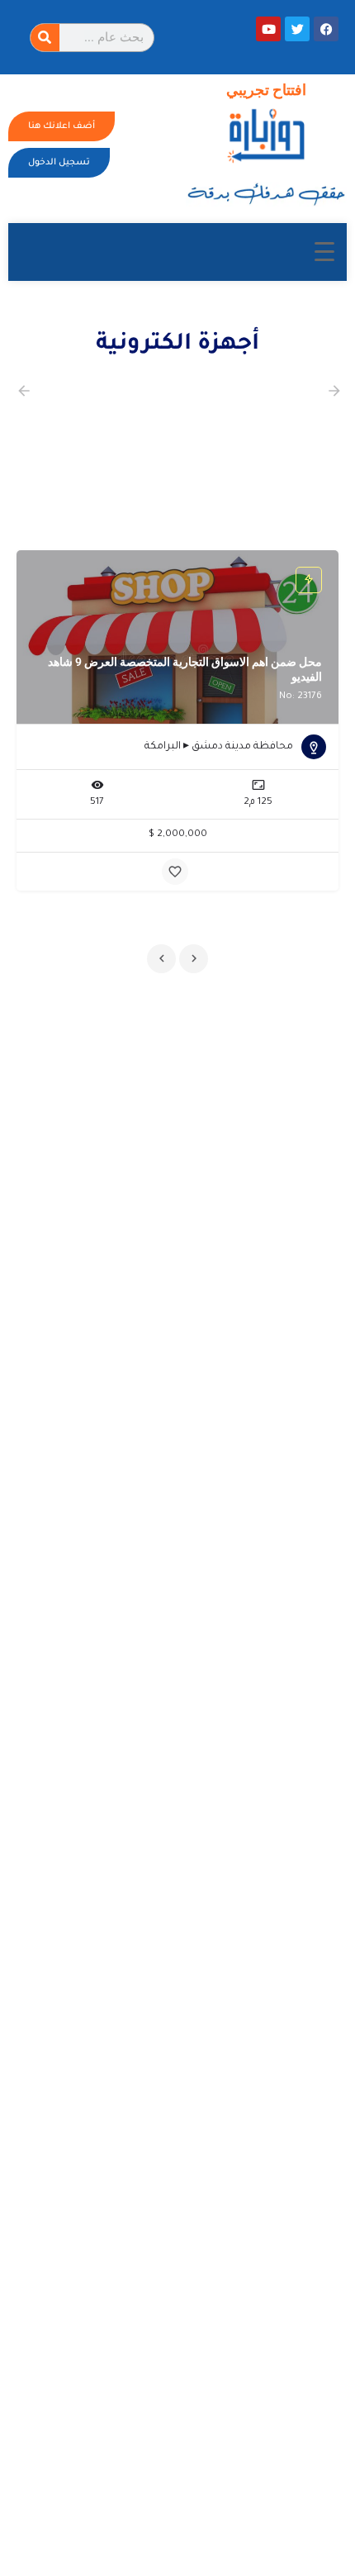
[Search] (45, 38)
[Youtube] (268, 29)
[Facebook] (326, 29)
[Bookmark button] (175, 872)
